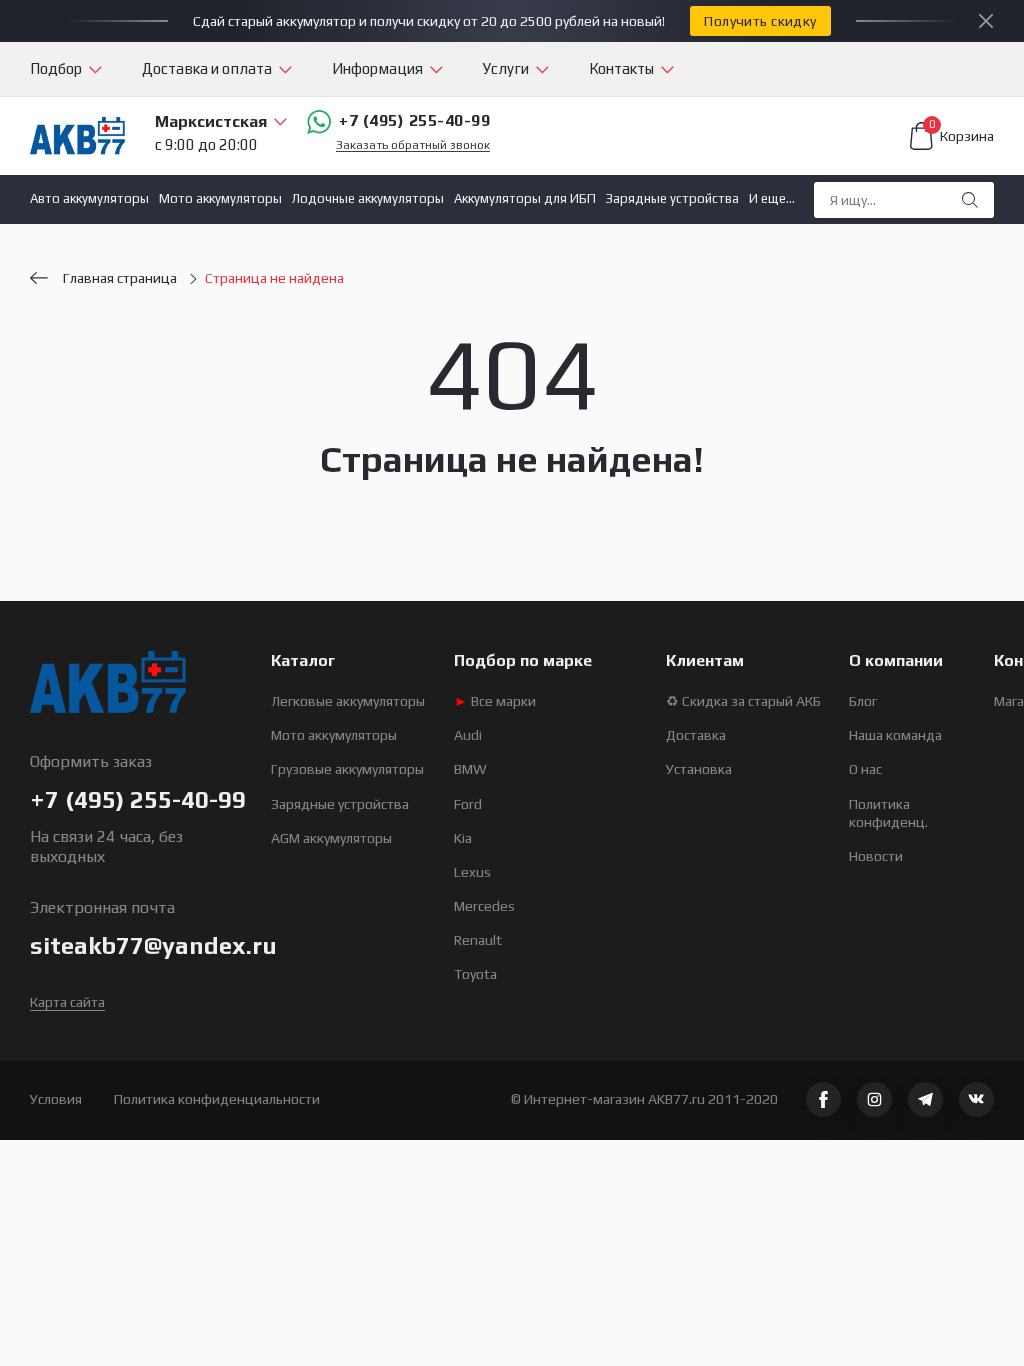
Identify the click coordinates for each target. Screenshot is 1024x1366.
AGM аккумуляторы (331, 838)
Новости (876, 856)
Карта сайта (67, 1002)
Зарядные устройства (672, 198)
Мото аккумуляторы (220, 198)
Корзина (961, 133)
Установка (699, 769)
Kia (463, 838)
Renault (478, 940)
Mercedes (484, 906)
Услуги (506, 68)
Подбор (56, 68)
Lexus (472, 872)
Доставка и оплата (207, 68)
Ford (468, 804)
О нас (865, 769)
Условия (56, 1099)
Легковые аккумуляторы (348, 701)
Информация (377, 68)
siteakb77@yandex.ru (153, 945)
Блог (863, 701)
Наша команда (895, 735)
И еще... (772, 198)
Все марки (495, 701)
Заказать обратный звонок (413, 145)
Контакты (621, 68)
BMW (470, 769)
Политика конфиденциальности (217, 1099)
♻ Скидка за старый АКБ (743, 701)
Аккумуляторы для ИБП (525, 198)
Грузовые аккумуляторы (347, 769)
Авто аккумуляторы (89, 198)
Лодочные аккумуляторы (368, 198)
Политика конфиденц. (888, 813)
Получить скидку (760, 21)
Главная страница (120, 278)
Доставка (696, 735)
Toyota (475, 974)
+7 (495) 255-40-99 (414, 120)
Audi (468, 735)
